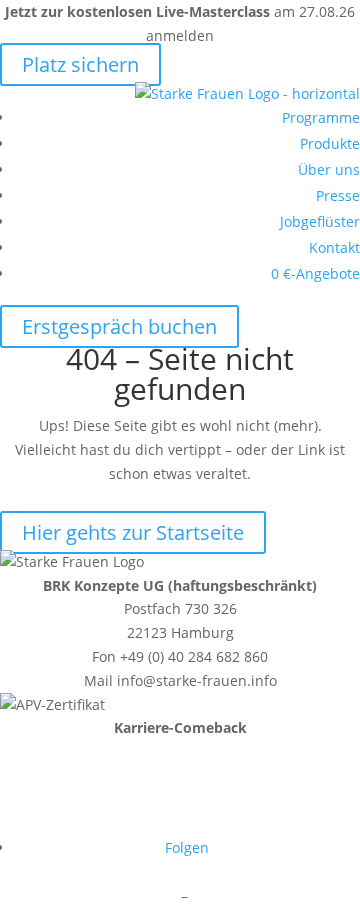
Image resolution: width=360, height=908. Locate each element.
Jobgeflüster (320, 221)
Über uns (329, 169)
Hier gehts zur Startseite (133, 532)
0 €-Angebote (315, 273)
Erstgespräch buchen (119, 326)
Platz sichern (80, 64)
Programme (321, 117)
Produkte (330, 143)
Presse (338, 195)
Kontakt (334, 247)
